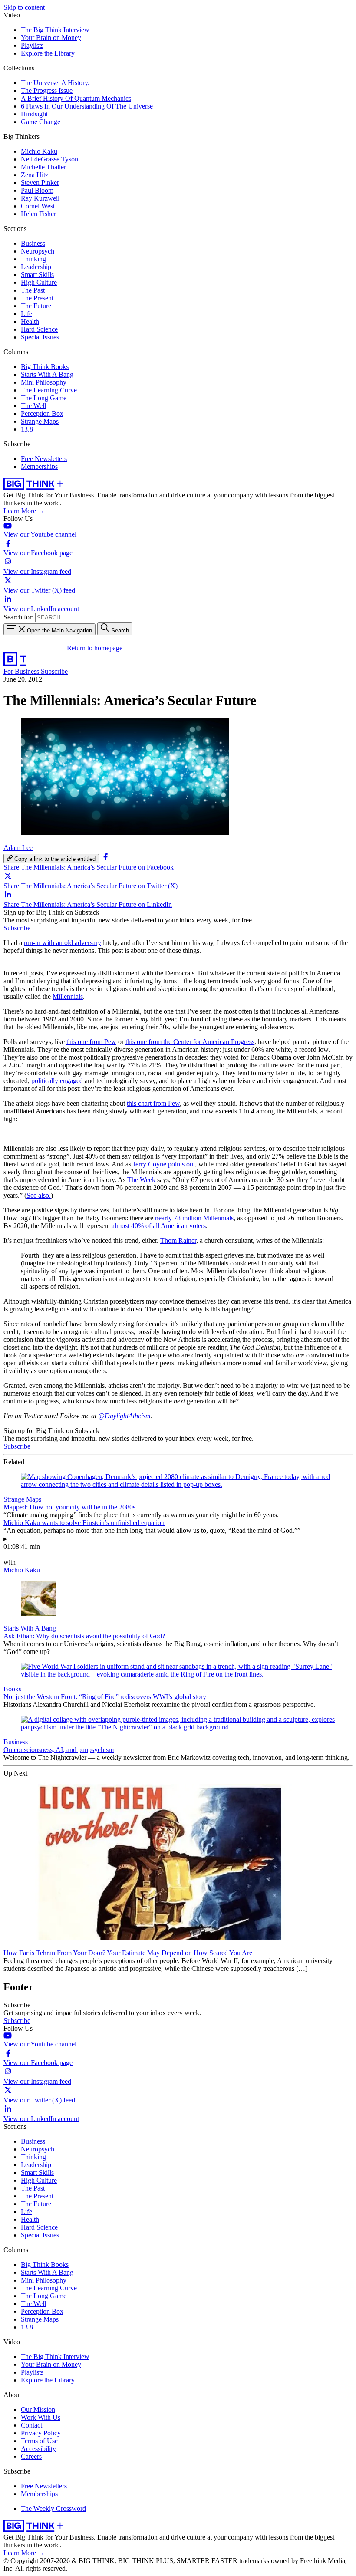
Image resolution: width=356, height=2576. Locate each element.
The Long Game (44, 398)
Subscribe (54, 671)
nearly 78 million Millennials (194, 1218)
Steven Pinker (40, 183)
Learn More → (24, 511)
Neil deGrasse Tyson (49, 159)
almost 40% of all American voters (159, 1226)
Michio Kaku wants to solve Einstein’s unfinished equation (84, 1523)
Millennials (68, 996)
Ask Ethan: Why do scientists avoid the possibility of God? (84, 1636)
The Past (33, 290)
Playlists (32, 45)
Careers (31, 2456)
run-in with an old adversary (63, 943)
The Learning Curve (49, 390)
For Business (22, 671)
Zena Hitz (35, 175)
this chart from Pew (153, 1103)
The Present (37, 298)
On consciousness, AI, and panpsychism (59, 1750)
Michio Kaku (39, 151)
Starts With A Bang (47, 374)
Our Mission (38, 2410)
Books (12, 1689)
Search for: (18, 617)
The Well (33, 406)
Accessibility (38, 2449)
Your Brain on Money (51, 38)
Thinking (33, 259)
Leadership (36, 267)
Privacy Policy (41, 2433)
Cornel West (38, 206)
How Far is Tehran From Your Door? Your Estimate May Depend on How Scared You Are (128, 1953)
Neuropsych (38, 251)
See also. (39, 1195)
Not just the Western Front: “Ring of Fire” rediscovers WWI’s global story (105, 1697)
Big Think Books (45, 367)
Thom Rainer (178, 1240)
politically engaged (57, 1081)
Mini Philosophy (44, 382)
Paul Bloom (37, 190)
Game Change (41, 122)
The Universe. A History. (55, 83)
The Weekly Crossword (53, 2508)
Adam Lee (18, 848)
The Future (36, 306)
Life (26, 314)
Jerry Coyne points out (164, 1164)
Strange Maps (40, 421)
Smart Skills (37, 275)
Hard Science (39, 329)
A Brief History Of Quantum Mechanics (76, 98)
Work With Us (41, 2417)
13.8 (27, 429)
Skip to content (24, 7)
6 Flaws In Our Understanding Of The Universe (87, 106)
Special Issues (40, 337)
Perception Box (42, 413)
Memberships (39, 466)
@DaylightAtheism (124, 1416)
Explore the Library (48, 53)
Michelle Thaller (43, 167)
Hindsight (34, 114)
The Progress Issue (47, 91)
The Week (141, 1180)
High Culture (39, 282)
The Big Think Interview (55, 30)
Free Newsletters (44, 459)
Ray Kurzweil (40, 198)
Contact (31, 2425)
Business (33, 243)
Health (30, 321)
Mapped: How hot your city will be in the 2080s (69, 1507)
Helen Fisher (38, 214)
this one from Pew (91, 1042)
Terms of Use (39, 2441)
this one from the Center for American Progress (190, 1042)
